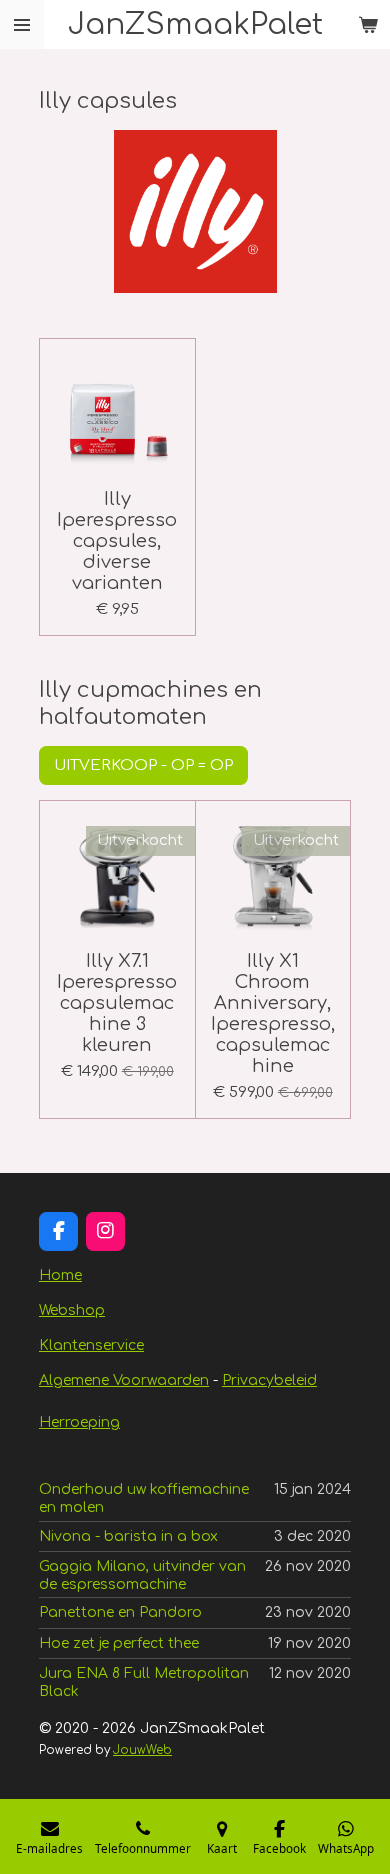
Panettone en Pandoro (120, 1612)
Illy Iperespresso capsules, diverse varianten (117, 541)
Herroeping (79, 1422)
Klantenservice (91, 1345)
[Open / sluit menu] (22, 24)
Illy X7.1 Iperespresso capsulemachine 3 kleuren (117, 1003)
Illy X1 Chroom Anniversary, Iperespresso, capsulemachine (273, 1013)
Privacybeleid (269, 1380)
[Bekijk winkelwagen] (368, 24)
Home (60, 1275)
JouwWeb (142, 1750)
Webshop (72, 1310)
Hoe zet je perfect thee (119, 1643)
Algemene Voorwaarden (124, 1380)
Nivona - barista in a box (128, 1536)
